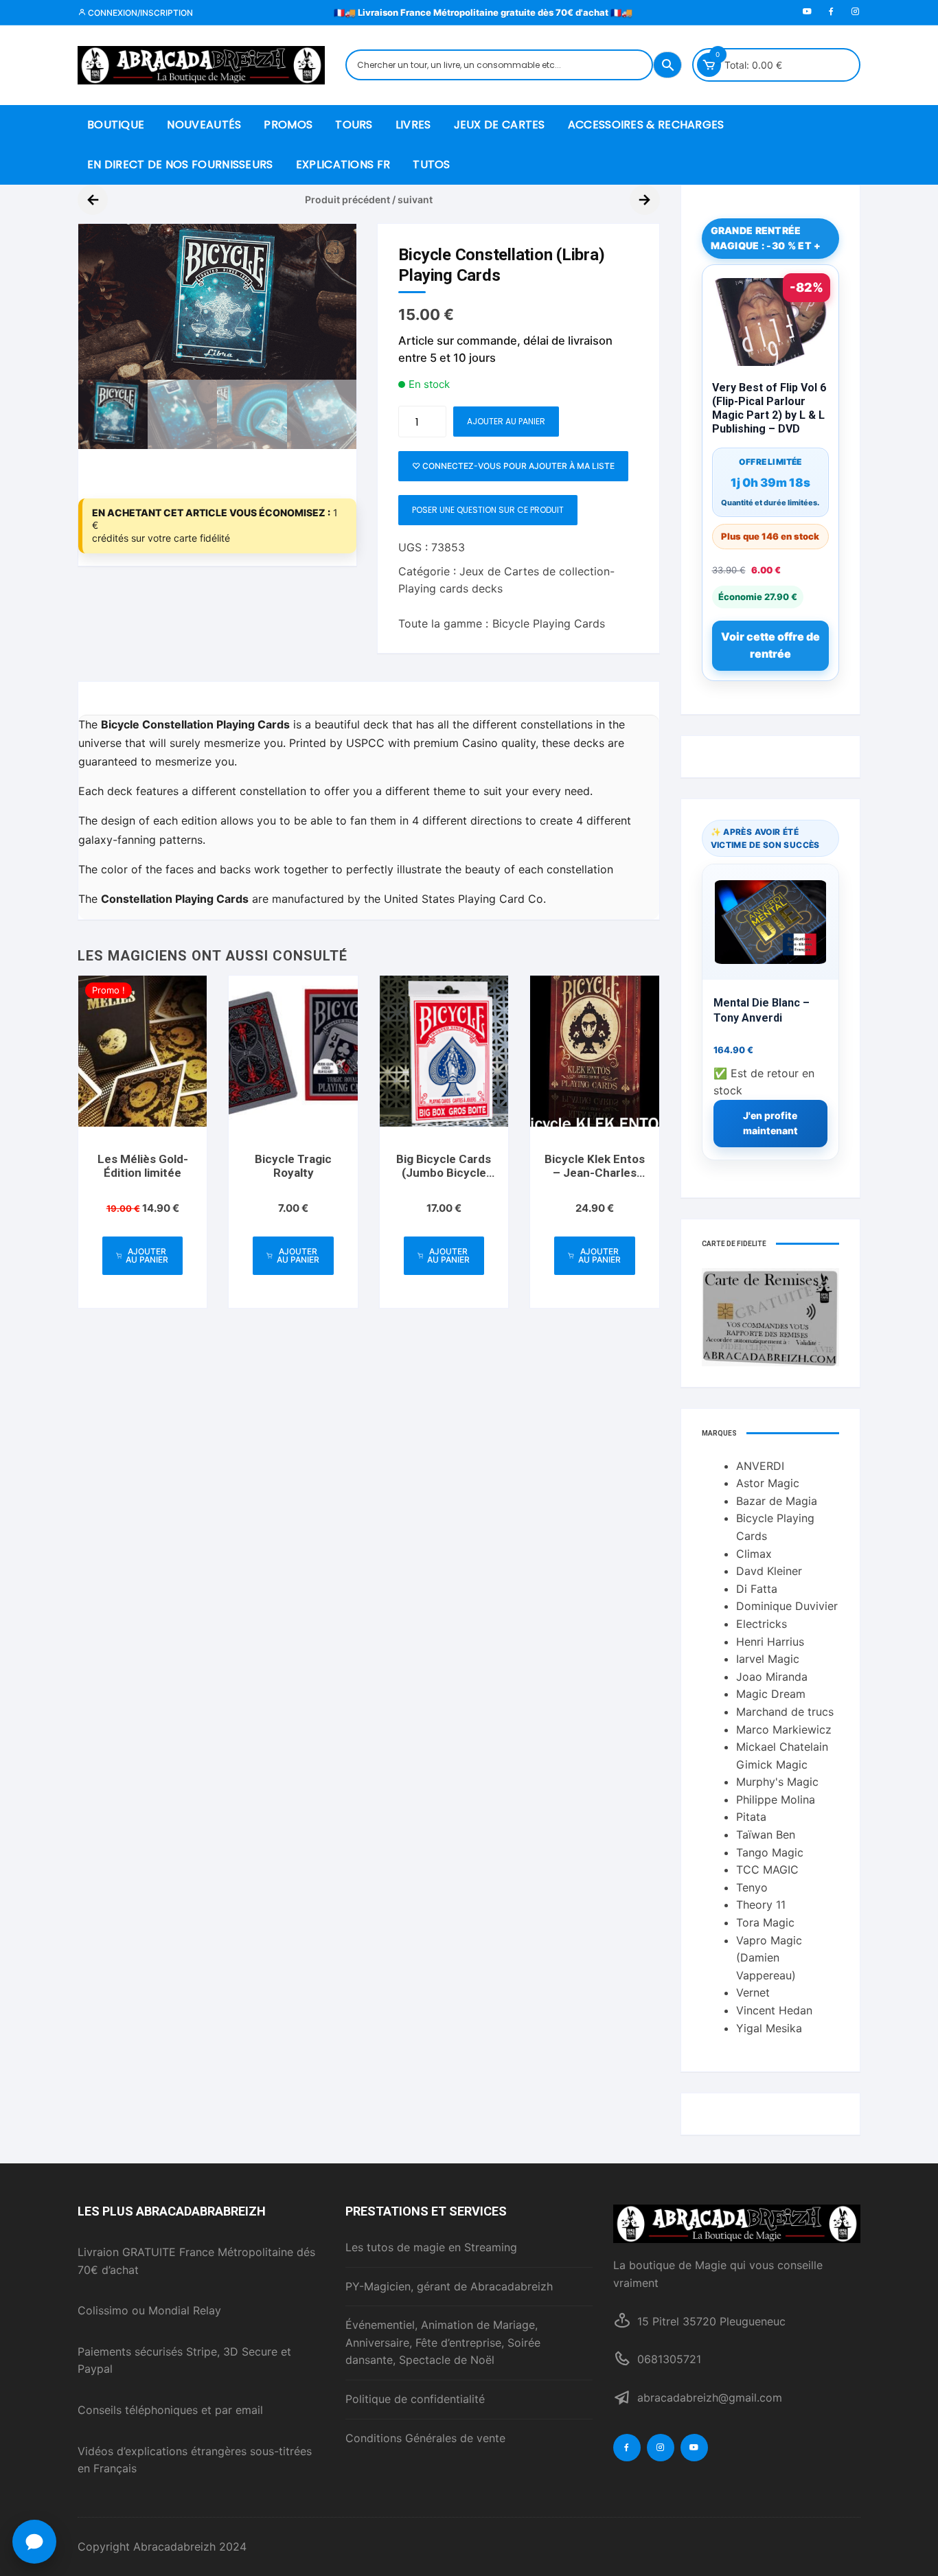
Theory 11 (761, 1905)
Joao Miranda (772, 1677)
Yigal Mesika (769, 2028)
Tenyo (752, 1887)
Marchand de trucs (785, 1712)
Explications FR (343, 164)
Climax (754, 1554)
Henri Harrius (770, 1642)
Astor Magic (768, 1483)
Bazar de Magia (777, 1501)
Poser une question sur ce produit (488, 510)
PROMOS (288, 125)
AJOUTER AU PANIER (506, 421)
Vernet (753, 1992)
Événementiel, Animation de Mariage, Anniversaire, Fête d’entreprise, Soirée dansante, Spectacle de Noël (443, 2342)
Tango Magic (770, 1852)
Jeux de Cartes (500, 125)
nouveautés (204, 125)
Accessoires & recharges (646, 125)
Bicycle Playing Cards (549, 623)
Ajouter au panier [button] (147, 1255)
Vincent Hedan (774, 2010)
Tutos (432, 164)
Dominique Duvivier (787, 1606)
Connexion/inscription (139, 13)
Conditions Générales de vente (425, 2438)
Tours (354, 125)
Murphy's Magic (777, 1782)
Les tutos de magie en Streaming (431, 2247)
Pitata (751, 1817)
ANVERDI (760, 1466)
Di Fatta (757, 1589)
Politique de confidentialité (415, 2399)
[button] (332, 248)
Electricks (762, 1624)
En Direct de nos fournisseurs (180, 164)
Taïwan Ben (766, 1835)
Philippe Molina (776, 1799)
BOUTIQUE (116, 125)
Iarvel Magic (768, 1659)
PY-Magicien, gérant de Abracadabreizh (449, 2286)
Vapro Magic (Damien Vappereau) (769, 1958)
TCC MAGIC (767, 1870)
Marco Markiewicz (784, 1729)
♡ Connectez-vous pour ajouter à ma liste (513, 466)
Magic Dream (771, 1694)
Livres (413, 125)
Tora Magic (765, 1922)
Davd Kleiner (769, 1571)
